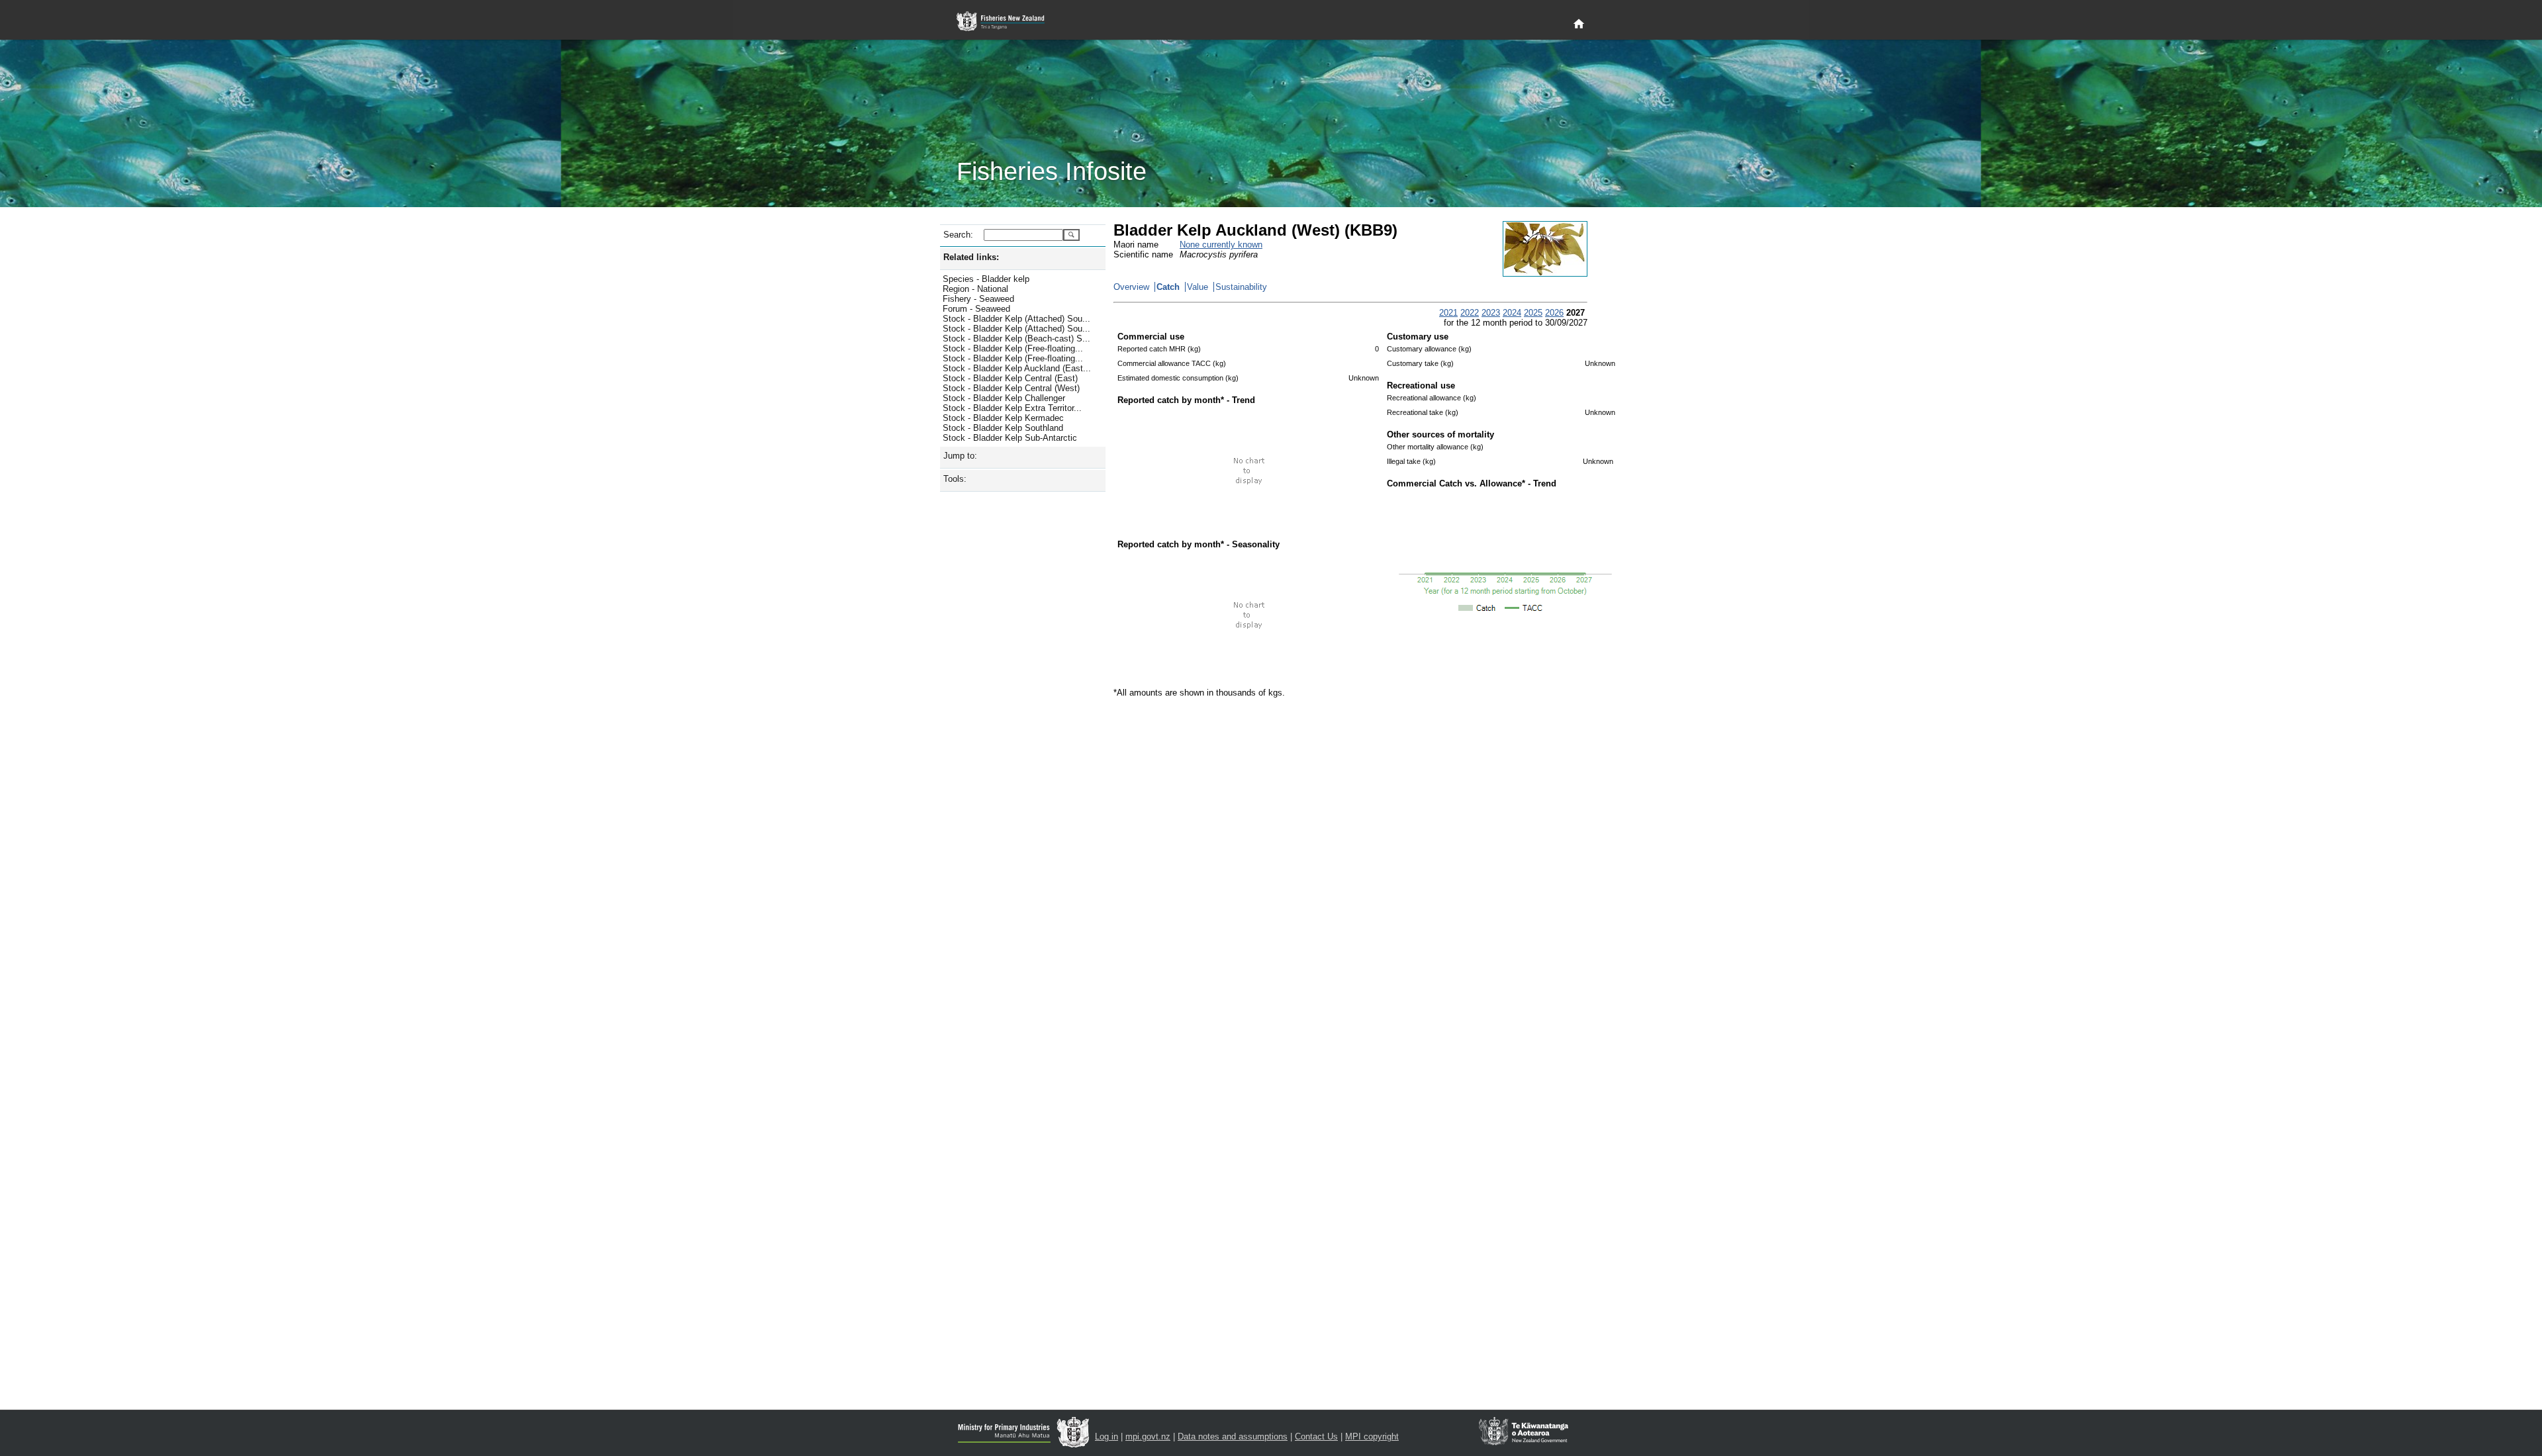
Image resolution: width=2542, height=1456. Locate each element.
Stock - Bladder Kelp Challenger (1004, 398)
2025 (1533, 313)
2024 (1512, 313)
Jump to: (960, 456)
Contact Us (1316, 1436)
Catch (1168, 287)
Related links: (971, 257)
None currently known (1221, 245)
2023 (1491, 313)
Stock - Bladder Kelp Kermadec (1003, 418)
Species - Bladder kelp (986, 279)
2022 (1470, 313)
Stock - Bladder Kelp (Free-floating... (1013, 348)
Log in (1106, 1436)
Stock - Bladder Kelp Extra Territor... (1012, 408)
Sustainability (1241, 287)
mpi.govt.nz (1148, 1436)
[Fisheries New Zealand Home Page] (1008, 22)
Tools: (955, 479)
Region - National (975, 289)
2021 (1448, 313)
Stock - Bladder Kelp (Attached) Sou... (1016, 319)
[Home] (1579, 24)
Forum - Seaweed (976, 309)
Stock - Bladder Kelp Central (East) (1010, 378)
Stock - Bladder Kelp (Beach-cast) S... (1016, 339)
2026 (1554, 313)
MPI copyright (1372, 1436)
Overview (1131, 287)
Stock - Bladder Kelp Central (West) (1011, 388)
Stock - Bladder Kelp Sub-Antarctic (1010, 438)
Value (1198, 287)
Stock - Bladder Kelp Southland (1003, 428)
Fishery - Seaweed (978, 299)
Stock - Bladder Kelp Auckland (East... (1017, 368)
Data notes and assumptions (1233, 1436)
